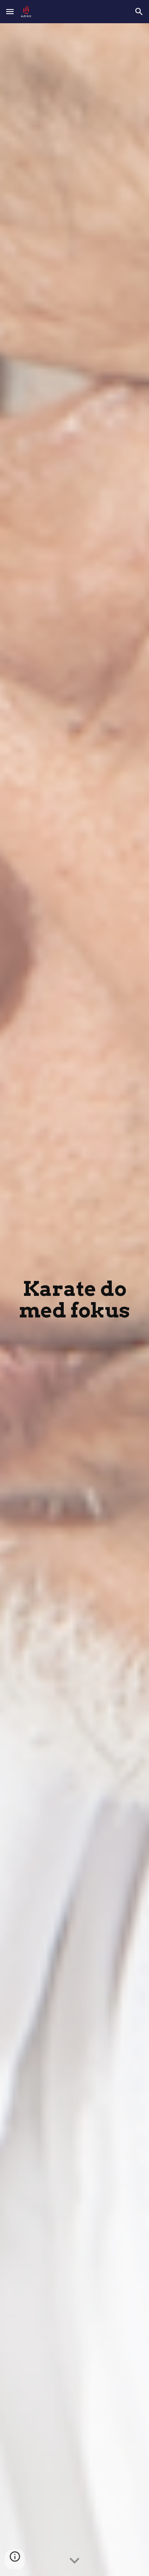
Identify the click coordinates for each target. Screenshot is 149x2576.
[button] (10, 11)
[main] (74, 1300)
